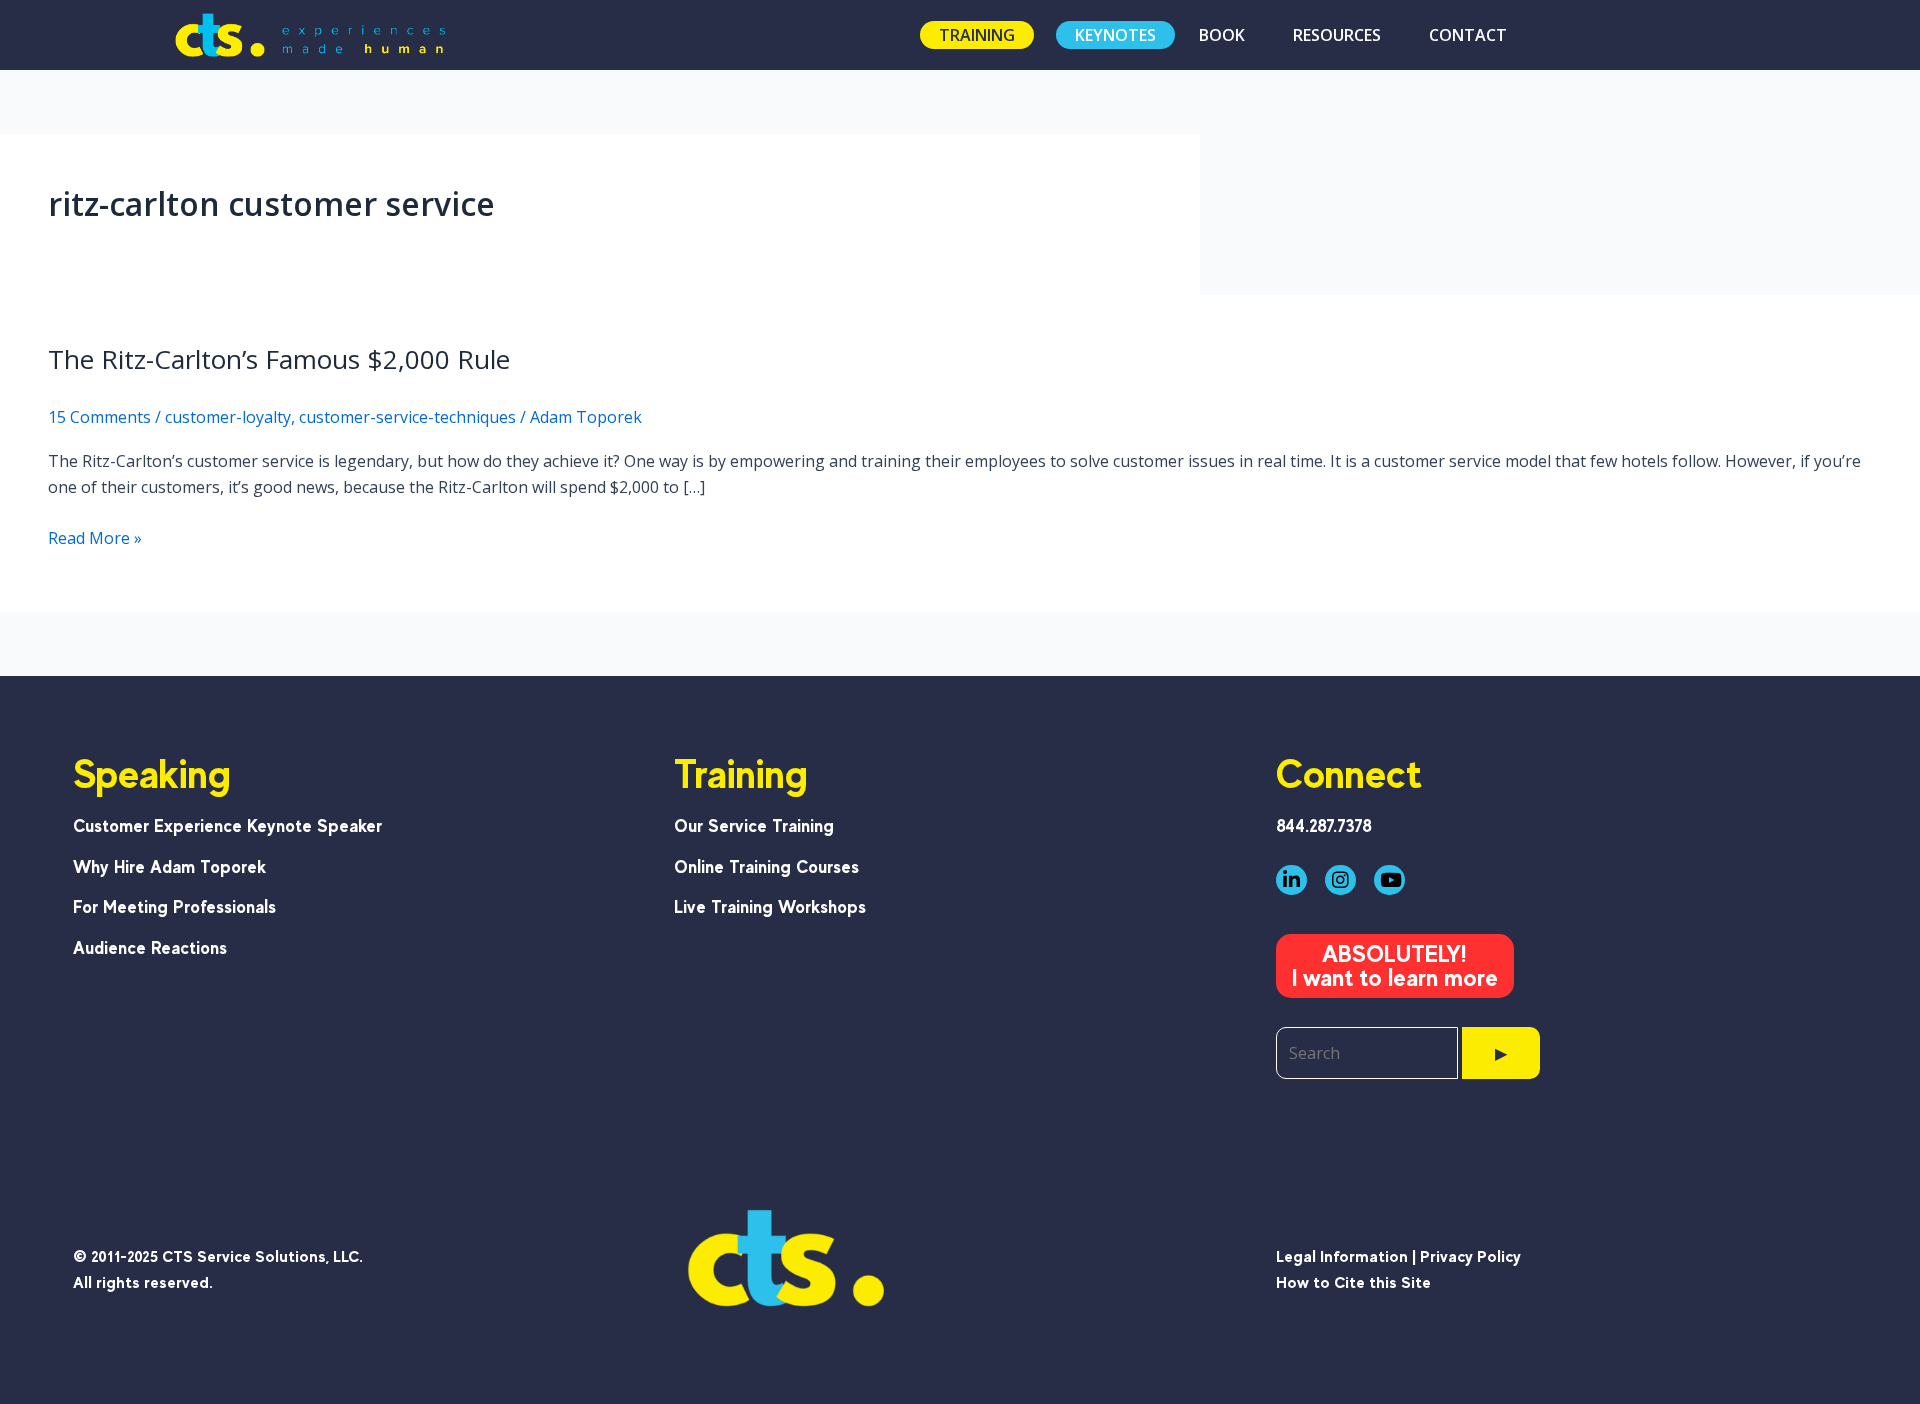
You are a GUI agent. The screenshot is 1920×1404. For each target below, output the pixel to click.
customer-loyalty (228, 417)
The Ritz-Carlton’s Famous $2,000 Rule (279, 359)
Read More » (95, 538)
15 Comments (99, 417)
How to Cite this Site (1353, 1282)
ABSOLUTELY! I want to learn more (1395, 965)
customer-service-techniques (407, 417)
